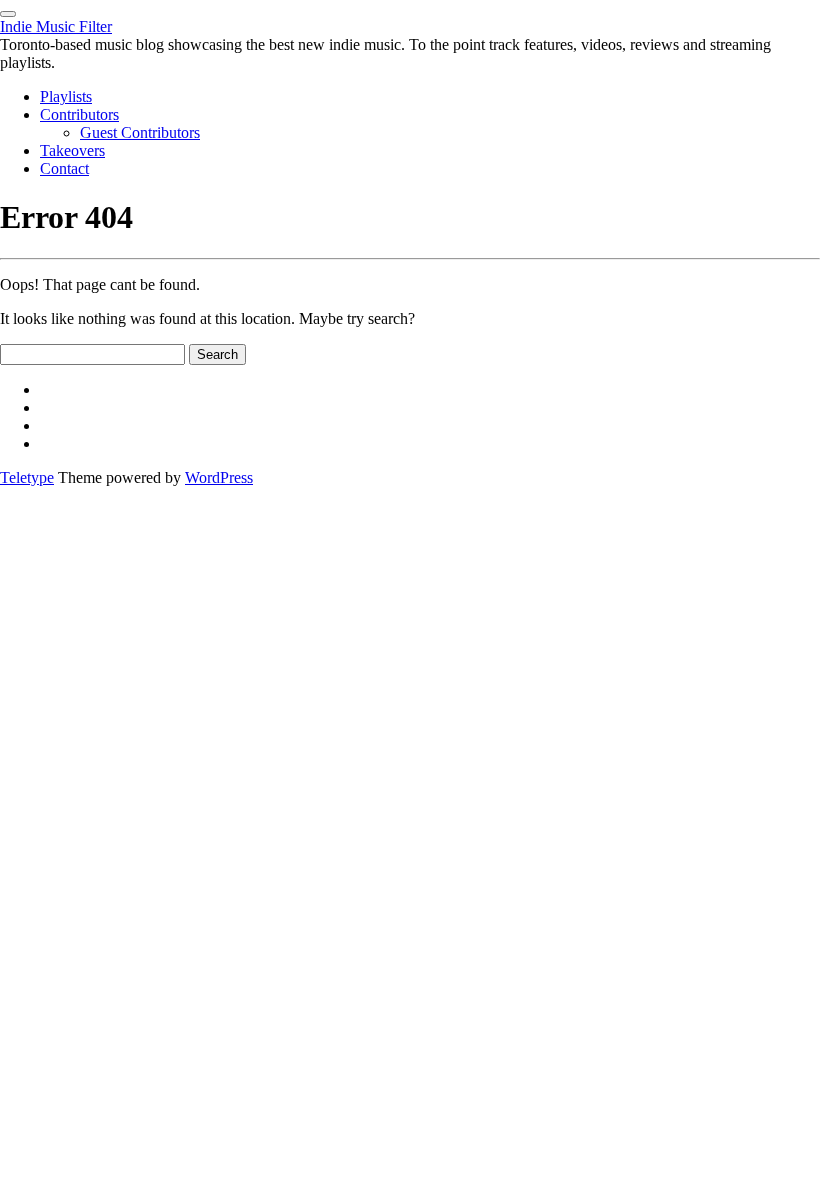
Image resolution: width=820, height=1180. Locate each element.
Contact (64, 168)
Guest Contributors (140, 132)
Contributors (79, 114)
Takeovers (72, 150)
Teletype (27, 477)
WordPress (219, 477)
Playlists (66, 96)
